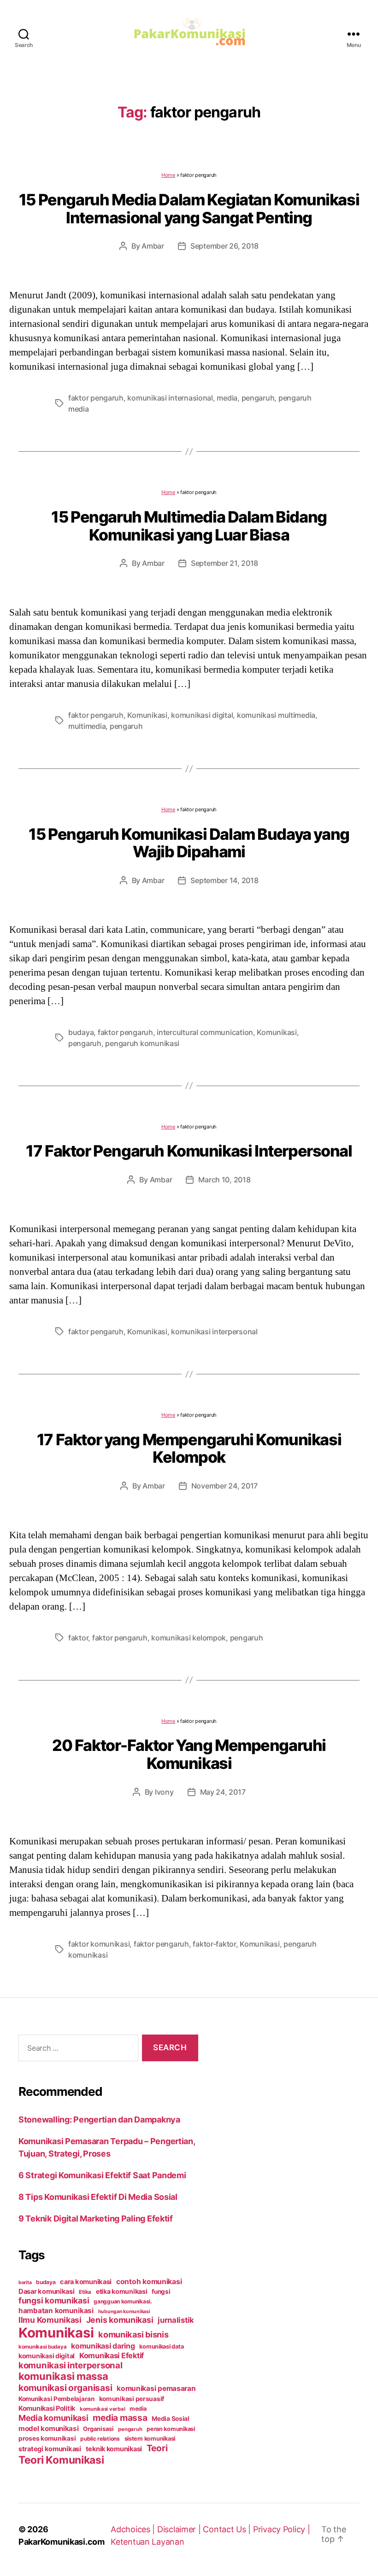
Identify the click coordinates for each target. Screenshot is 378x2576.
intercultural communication (205, 1032)
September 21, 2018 (224, 563)
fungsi (161, 2291)
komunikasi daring (103, 2346)
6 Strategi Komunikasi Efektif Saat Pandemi (102, 2175)
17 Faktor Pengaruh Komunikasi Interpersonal (189, 1151)
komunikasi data (161, 2346)
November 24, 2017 (224, 1486)
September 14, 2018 (224, 880)
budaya (81, 1032)
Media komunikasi (53, 2418)
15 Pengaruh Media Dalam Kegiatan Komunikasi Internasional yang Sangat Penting (189, 209)
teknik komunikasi (114, 2449)
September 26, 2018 (224, 246)
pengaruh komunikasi (142, 1043)
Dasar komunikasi (47, 2291)
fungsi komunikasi (54, 2300)
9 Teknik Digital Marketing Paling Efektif (96, 2218)
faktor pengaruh (96, 398)
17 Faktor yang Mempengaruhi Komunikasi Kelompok (189, 1448)
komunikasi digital (202, 715)
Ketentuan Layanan (147, 2542)
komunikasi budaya (42, 2347)
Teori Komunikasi (61, 2460)
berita (25, 2282)
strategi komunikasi (50, 2449)
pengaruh (258, 398)
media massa (120, 2418)
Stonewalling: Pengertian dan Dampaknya (99, 2120)
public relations (100, 2439)
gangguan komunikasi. (123, 2301)
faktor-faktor (214, 1944)
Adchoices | (134, 2529)
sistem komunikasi (150, 2439)
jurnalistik (176, 2320)
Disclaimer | (180, 2529)
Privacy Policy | (282, 2529)
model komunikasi (49, 2428)
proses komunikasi (47, 2438)
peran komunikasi (171, 2429)
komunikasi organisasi (65, 2388)
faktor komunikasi (99, 1944)
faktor (78, 1638)
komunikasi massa (63, 2376)
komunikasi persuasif (132, 2399)
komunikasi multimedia (276, 715)
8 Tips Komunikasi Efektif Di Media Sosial (98, 2197)
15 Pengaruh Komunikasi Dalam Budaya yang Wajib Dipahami (189, 843)
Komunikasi (147, 715)
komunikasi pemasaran (156, 2388)
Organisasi (98, 2429)
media (227, 398)
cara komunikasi (86, 2282)
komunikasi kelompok (189, 1638)
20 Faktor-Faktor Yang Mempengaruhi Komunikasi (189, 1754)
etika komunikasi (122, 2291)
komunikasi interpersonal (214, 1332)
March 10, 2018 (224, 1180)
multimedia (87, 726)
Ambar (153, 246)
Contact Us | (228, 2529)
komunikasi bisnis (133, 2334)
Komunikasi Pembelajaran (56, 2399)
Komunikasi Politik (47, 2408)
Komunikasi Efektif (112, 2355)
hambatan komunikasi (56, 2311)
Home (168, 175)
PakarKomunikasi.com (62, 2542)
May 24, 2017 (223, 1792)
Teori (157, 2448)
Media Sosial (171, 2419)
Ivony (164, 1792)
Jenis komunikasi (120, 2320)
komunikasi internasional (170, 398)
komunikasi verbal (102, 2409)
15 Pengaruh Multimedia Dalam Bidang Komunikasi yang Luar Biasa (189, 526)
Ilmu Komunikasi (50, 2320)
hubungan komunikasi (124, 2311)
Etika (85, 2292)
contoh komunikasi (149, 2282)
